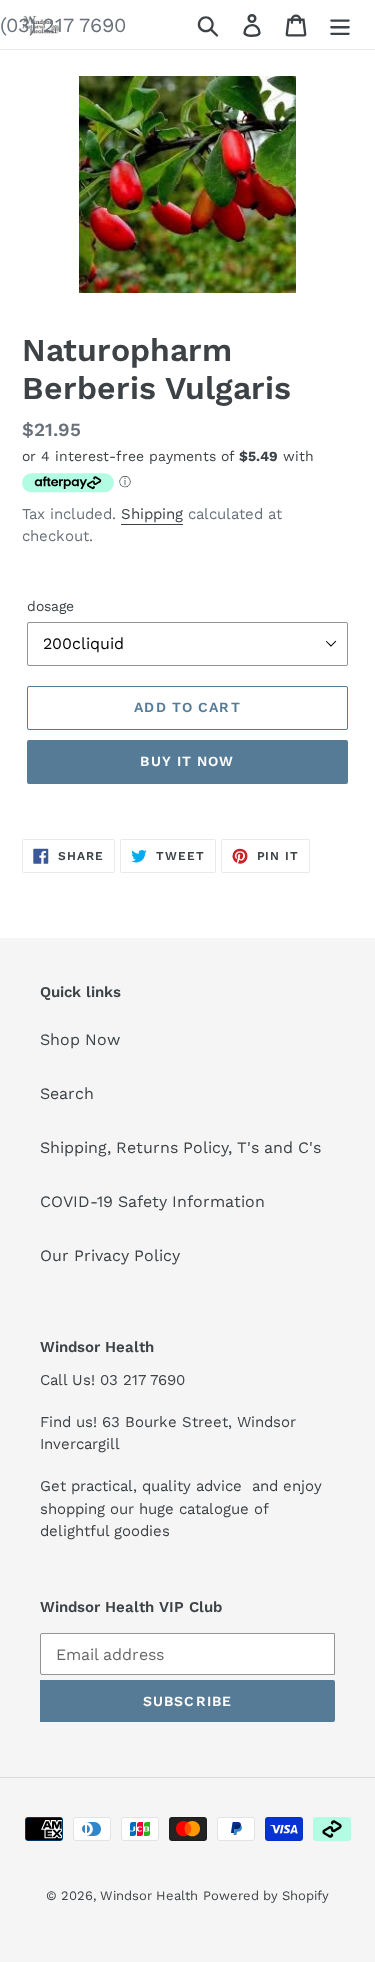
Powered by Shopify (266, 1895)
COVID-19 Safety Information (152, 1201)
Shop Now (80, 1039)
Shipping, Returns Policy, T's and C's (180, 1147)
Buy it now (187, 761)
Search (67, 1093)
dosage (50, 606)
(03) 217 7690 (63, 25)
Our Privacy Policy (110, 1255)
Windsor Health (149, 1895)
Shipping (152, 514)
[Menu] (340, 24)
